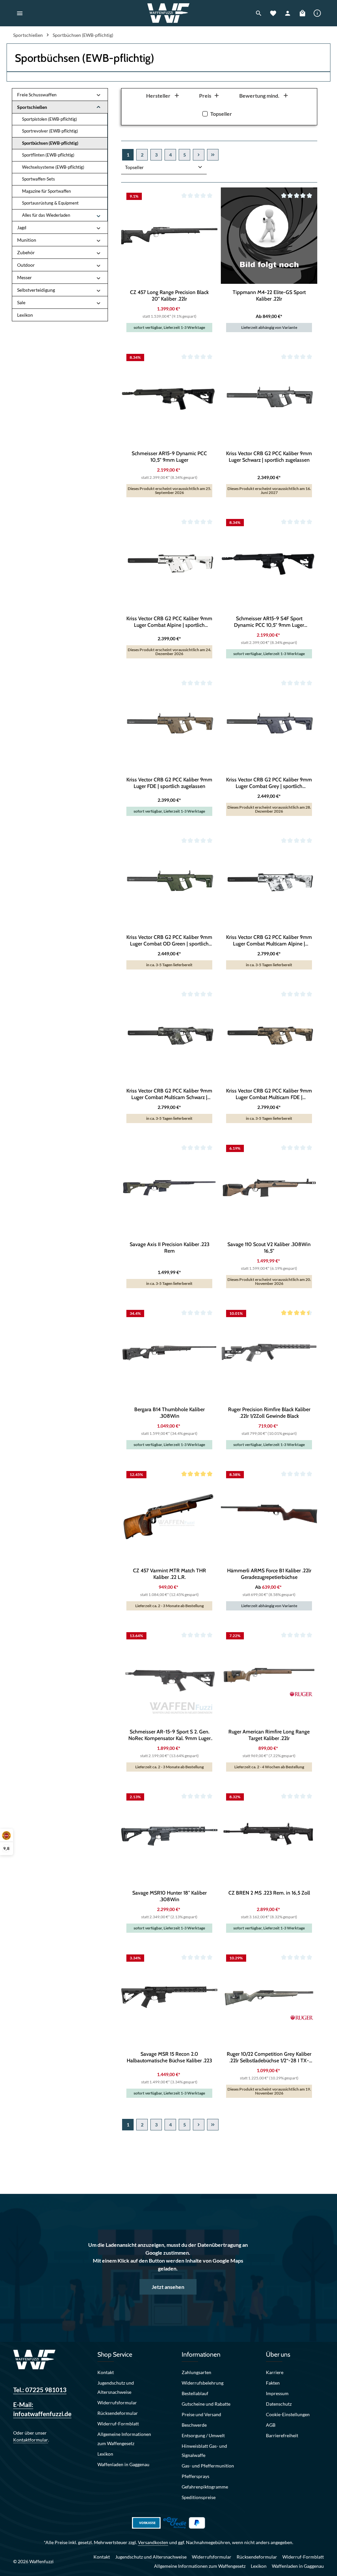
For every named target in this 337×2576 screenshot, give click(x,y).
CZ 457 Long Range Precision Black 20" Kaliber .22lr (169, 295)
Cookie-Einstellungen (288, 2414)
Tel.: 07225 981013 (40, 2390)
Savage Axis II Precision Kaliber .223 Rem (169, 1248)
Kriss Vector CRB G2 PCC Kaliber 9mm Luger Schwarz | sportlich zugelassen (269, 457)
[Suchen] (259, 13)
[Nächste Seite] (199, 155)
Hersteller (158, 96)
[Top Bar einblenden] (317, 13)
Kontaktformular (31, 2440)
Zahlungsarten (196, 2372)
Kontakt (106, 2372)
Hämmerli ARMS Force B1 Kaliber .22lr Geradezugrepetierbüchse (269, 1574)
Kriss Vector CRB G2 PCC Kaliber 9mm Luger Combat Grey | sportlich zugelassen (269, 783)
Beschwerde (194, 2425)
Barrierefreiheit (282, 2435)
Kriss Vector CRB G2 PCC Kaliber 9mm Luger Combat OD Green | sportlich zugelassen (169, 941)
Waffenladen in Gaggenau (123, 2464)
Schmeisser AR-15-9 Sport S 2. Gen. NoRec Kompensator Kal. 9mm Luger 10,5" (169, 1735)
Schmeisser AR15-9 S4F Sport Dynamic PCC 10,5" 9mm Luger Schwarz (269, 622)
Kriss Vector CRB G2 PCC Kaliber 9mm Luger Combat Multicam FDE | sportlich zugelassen (269, 1094)
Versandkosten (153, 2542)
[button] (99, 95)
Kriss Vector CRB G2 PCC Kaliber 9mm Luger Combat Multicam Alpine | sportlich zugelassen (269, 941)
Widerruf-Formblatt (118, 2424)
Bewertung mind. (259, 96)
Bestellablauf (195, 2393)
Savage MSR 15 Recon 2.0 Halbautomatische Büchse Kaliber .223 (169, 2057)
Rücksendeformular (118, 2413)
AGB (271, 2425)
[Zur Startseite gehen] (169, 13)
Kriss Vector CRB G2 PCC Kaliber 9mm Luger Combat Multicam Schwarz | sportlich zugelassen (169, 1094)
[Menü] (20, 13)
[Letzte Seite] (213, 155)
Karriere (275, 2372)
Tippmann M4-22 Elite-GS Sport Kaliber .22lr (269, 295)
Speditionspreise (199, 2497)
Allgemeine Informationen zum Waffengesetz (124, 2439)
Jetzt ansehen (168, 2287)
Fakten (273, 2383)
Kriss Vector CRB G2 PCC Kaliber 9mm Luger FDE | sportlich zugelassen (169, 783)
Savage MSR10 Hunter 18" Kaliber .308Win (169, 1896)
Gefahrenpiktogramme (205, 2487)
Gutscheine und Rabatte (206, 2404)
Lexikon (105, 2454)
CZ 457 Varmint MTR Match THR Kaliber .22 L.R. (169, 1574)
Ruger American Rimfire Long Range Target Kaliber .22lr (269, 1735)
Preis (205, 96)
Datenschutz (279, 2404)
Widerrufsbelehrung (203, 2383)
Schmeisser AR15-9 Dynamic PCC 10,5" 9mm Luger (169, 457)
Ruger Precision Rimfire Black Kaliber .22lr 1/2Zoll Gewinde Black (269, 1413)
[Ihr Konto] (288, 13)
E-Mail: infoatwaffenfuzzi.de (42, 2409)
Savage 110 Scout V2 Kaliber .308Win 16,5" (269, 1248)
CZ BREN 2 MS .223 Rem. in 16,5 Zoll (269, 1893)
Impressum (277, 2393)
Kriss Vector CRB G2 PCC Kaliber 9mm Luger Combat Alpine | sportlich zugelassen (169, 622)
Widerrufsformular (117, 2403)
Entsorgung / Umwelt (203, 2435)
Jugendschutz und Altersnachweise (116, 2387)
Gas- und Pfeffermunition (208, 2466)
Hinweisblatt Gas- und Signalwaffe (204, 2451)
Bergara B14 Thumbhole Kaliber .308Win (169, 1413)
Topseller (221, 114)
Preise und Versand (201, 2414)
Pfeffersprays (195, 2476)
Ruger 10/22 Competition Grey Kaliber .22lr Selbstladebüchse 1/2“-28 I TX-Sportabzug (269, 2057)
